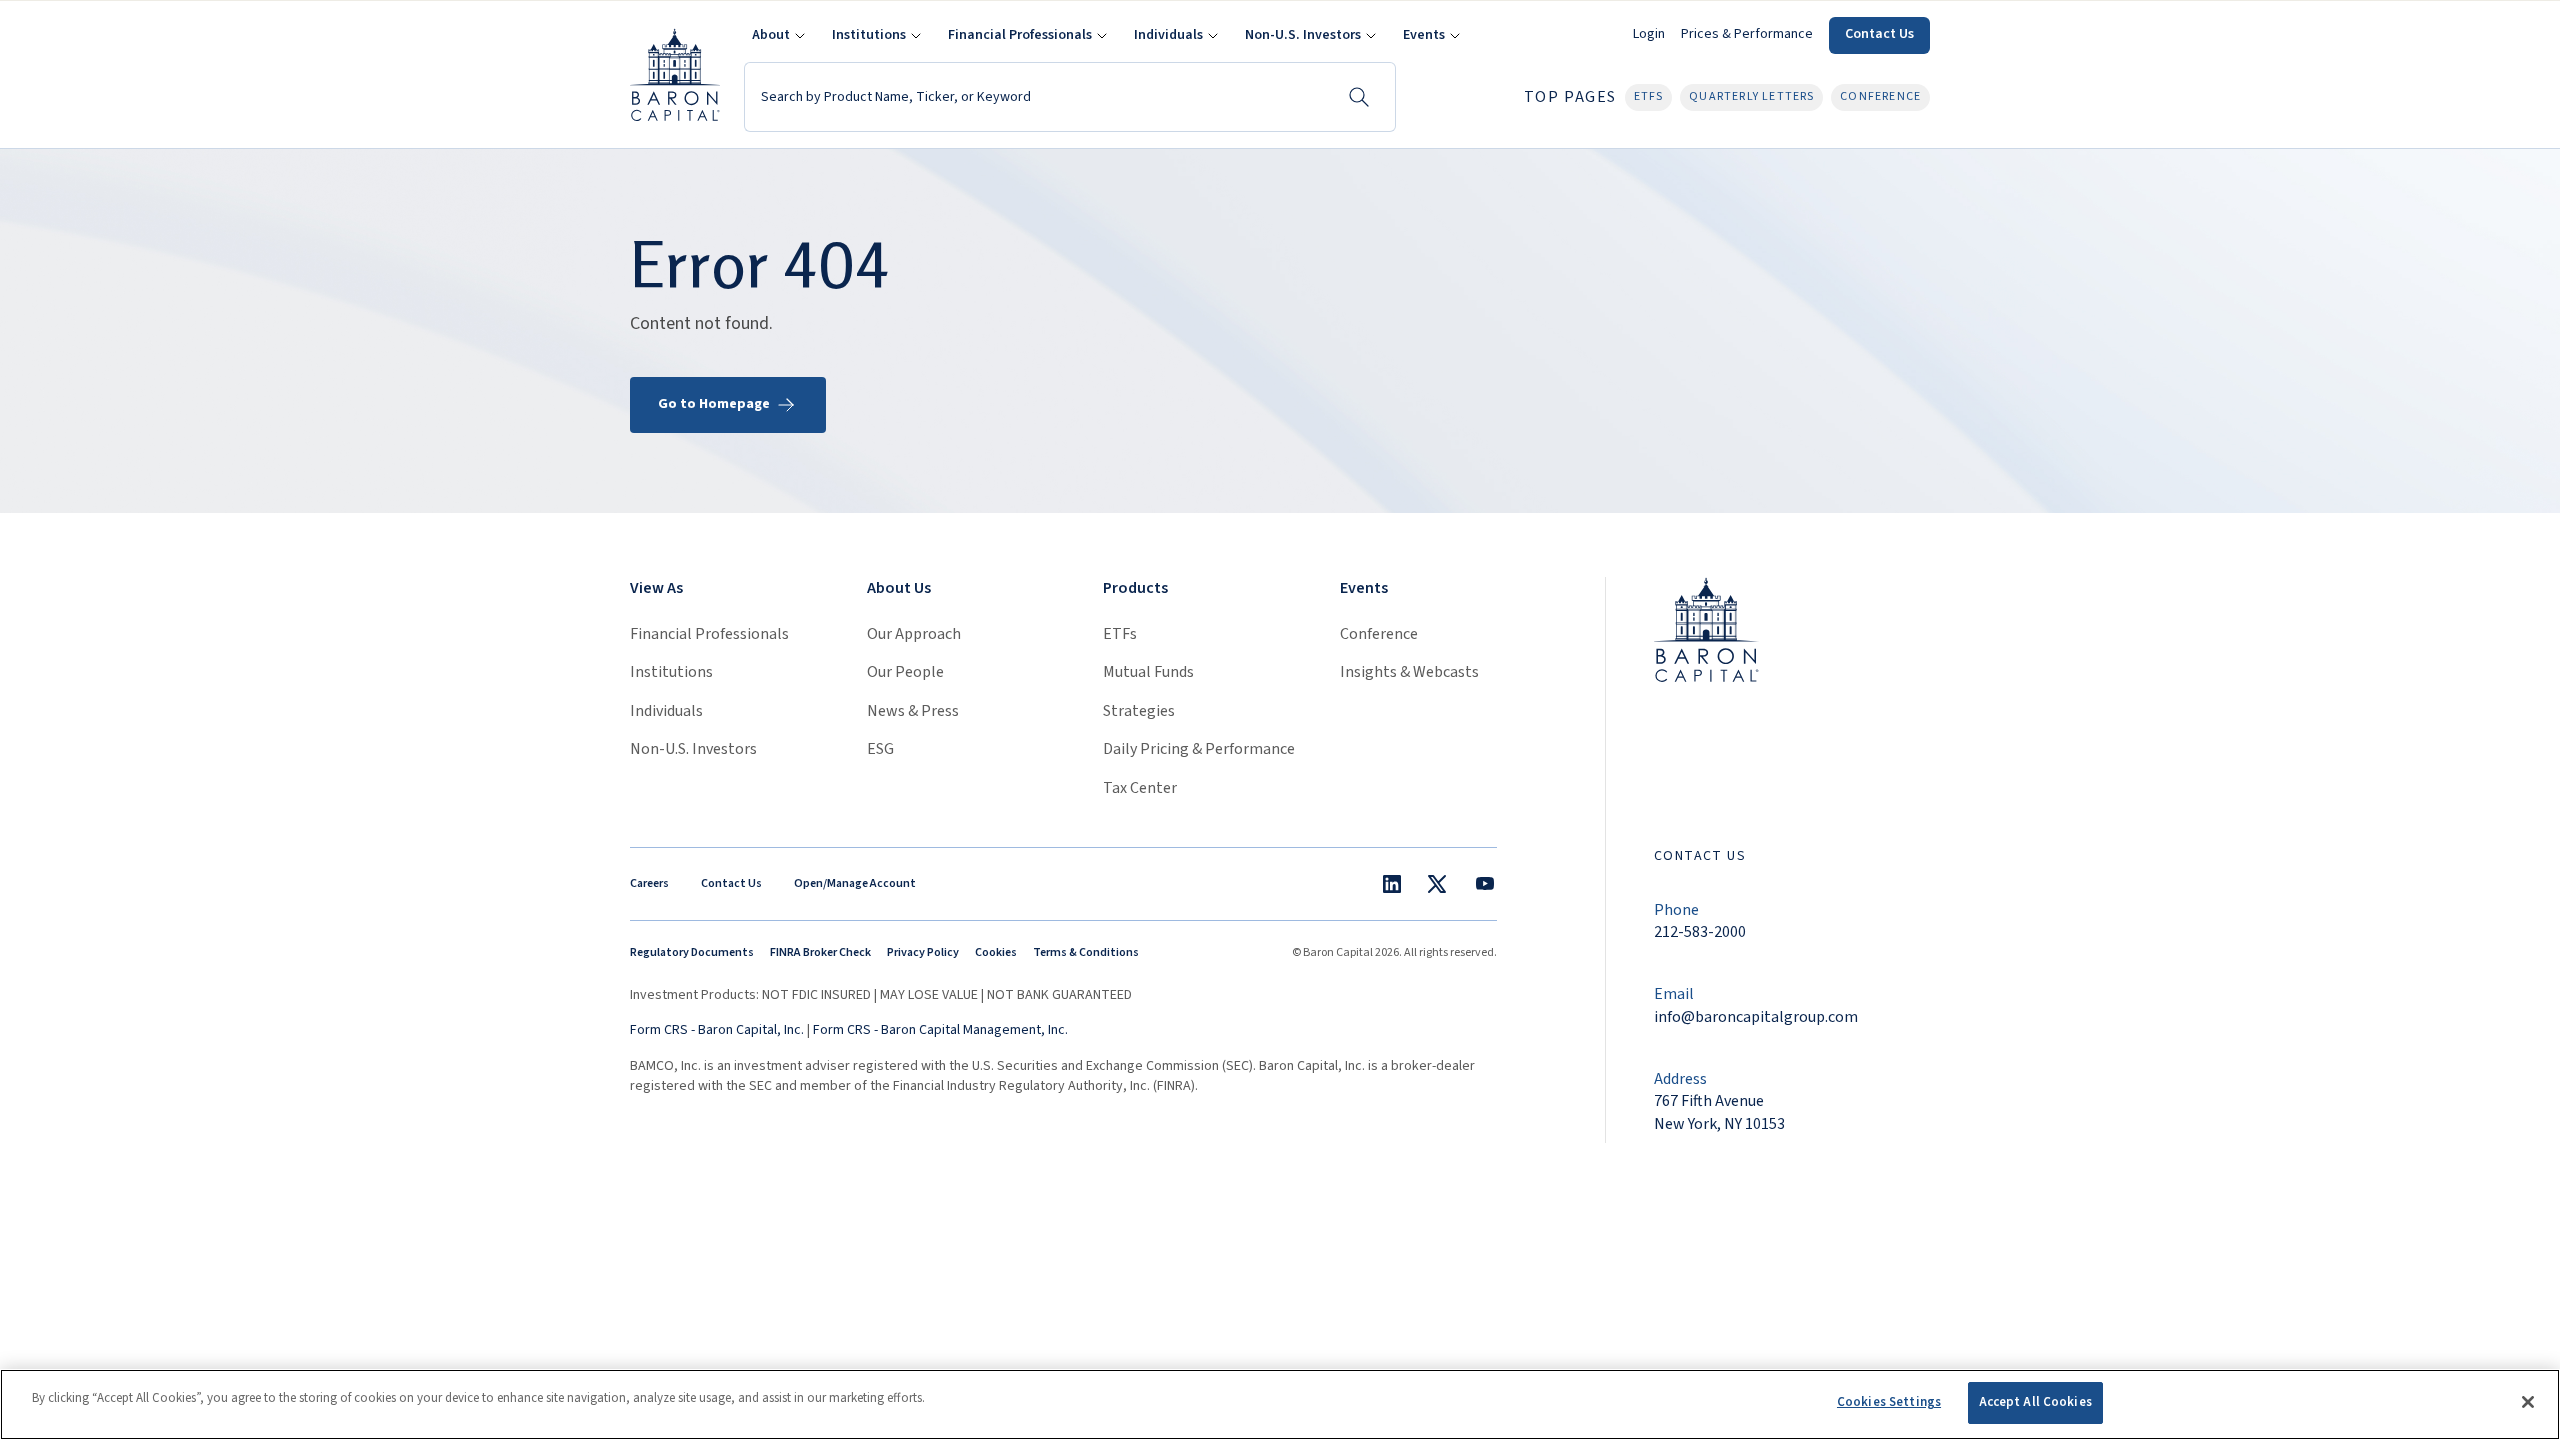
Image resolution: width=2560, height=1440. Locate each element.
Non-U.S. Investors (693, 749)
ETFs (1120, 634)
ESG (880, 749)
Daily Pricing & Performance (1199, 749)
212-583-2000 (1700, 932)
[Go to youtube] (1485, 884)
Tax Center (1140, 788)
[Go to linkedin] (1392, 884)
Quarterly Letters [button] (1751, 96)
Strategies (1139, 711)
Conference (1379, 634)
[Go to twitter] (1437, 884)
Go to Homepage (714, 404)
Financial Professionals (709, 634)
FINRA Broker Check (820, 952)
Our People (905, 672)
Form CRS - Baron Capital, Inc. (717, 1030)
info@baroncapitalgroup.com (1756, 1017)
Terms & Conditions (1086, 952)
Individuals (666, 711)
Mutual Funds (1148, 672)
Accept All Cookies (2035, 1402)
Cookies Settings (1889, 1402)
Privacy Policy (923, 952)
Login (1649, 34)
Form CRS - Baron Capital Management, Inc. (940, 1030)
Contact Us (1879, 34)
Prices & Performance (1747, 34)
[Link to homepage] (1706, 628)
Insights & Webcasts (1409, 672)
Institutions (671, 672)
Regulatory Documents (692, 952)
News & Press (913, 711)
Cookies (996, 952)
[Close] (2528, 1402)
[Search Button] (1359, 97)
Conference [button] (1880, 96)
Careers (649, 883)
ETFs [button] (1649, 96)
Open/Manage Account (855, 883)
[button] (776, 35)
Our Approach (914, 634)
